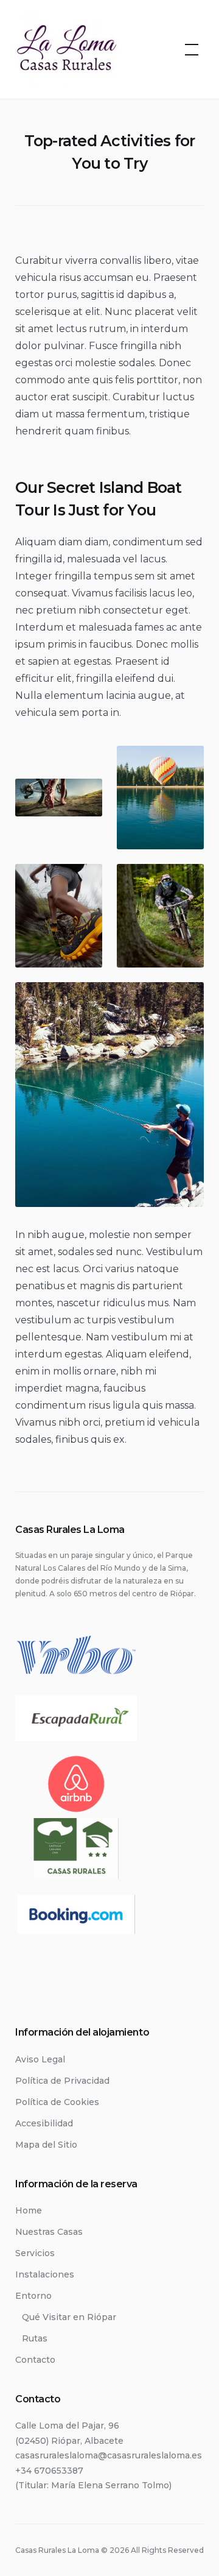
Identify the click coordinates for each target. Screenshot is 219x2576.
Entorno (33, 2296)
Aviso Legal (40, 2059)
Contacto (35, 2360)
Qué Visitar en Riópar (69, 2317)
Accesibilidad (44, 2123)
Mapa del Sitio (46, 2145)
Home (29, 2210)
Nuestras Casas (49, 2232)
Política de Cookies (57, 2102)
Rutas (35, 2338)
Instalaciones (45, 2274)
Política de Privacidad (62, 2081)
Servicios (35, 2253)
